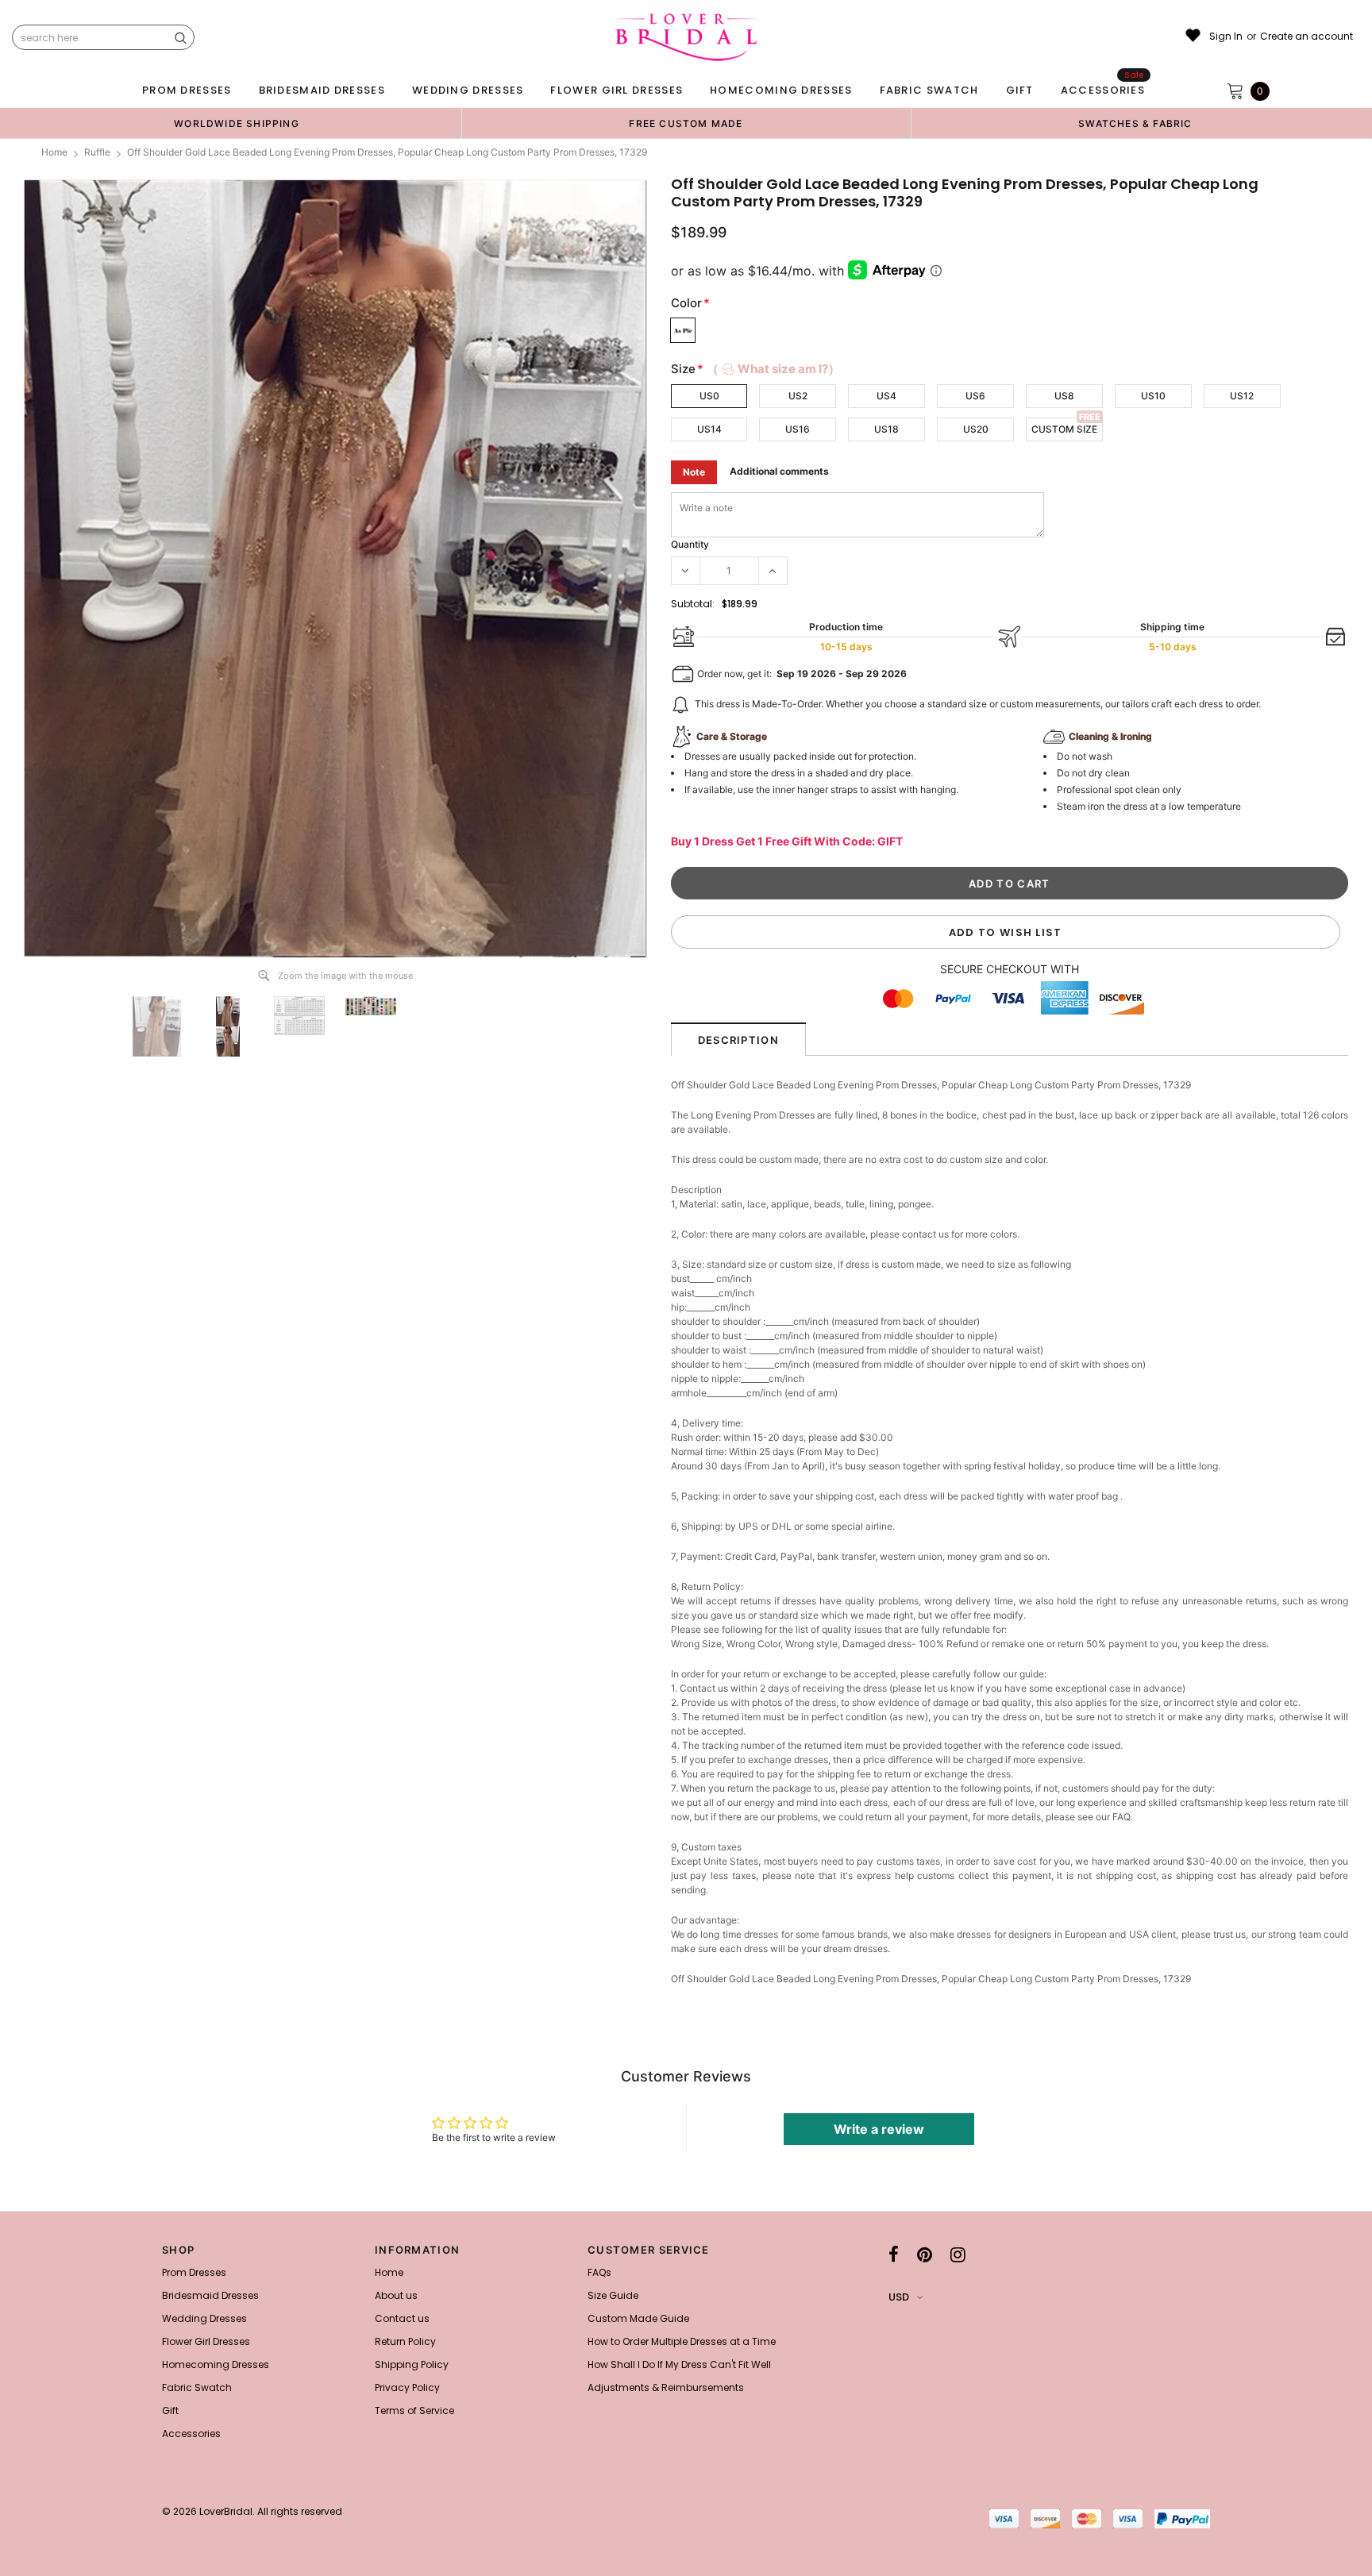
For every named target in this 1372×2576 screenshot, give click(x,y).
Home (54, 152)
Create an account (1306, 37)
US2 (798, 396)
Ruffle (97, 152)
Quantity (690, 544)
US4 (886, 396)
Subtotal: (693, 604)
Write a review (879, 2129)
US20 (976, 429)
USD (899, 2297)
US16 (798, 429)
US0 (709, 396)
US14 (709, 429)
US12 (1242, 396)
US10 (1153, 396)
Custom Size (1064, 429)
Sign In (1226, 37)
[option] (237, 123)
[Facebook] (894, 2254)
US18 (886, 429)
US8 (1064, 396)
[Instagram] (958, 2254)
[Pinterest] (925, 2254)
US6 (975, 396)
